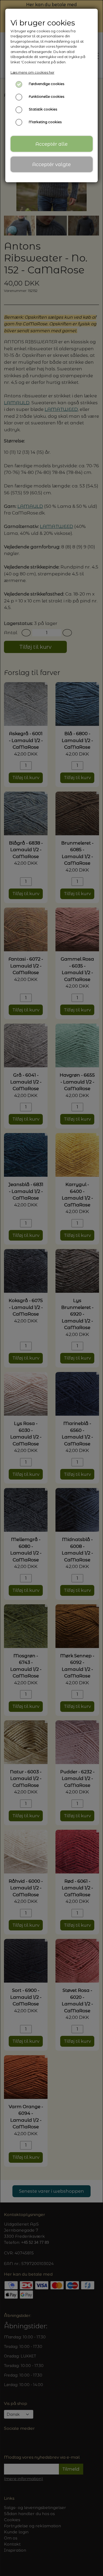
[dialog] (51, 1288)
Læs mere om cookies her (32, 72)
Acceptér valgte (51, 164)
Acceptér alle (51, 144)
